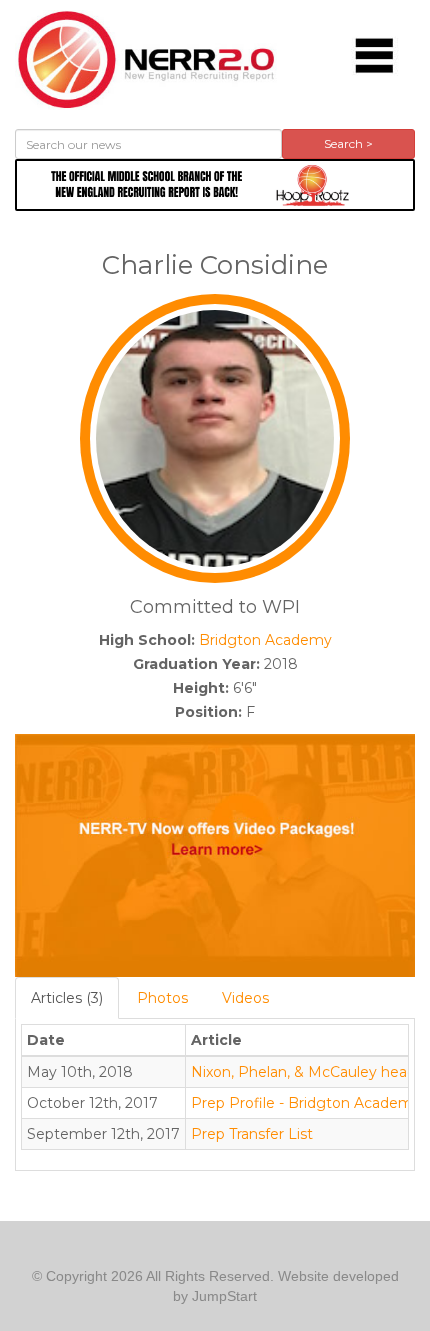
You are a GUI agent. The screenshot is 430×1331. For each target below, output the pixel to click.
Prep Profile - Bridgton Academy (306, 1103)
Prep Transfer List (252, 1134)
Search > (348, 143)
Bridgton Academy (265, 640)
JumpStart (224, 1296)
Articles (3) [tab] (67, 998)
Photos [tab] (162, 998)
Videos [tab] (245, 998)
